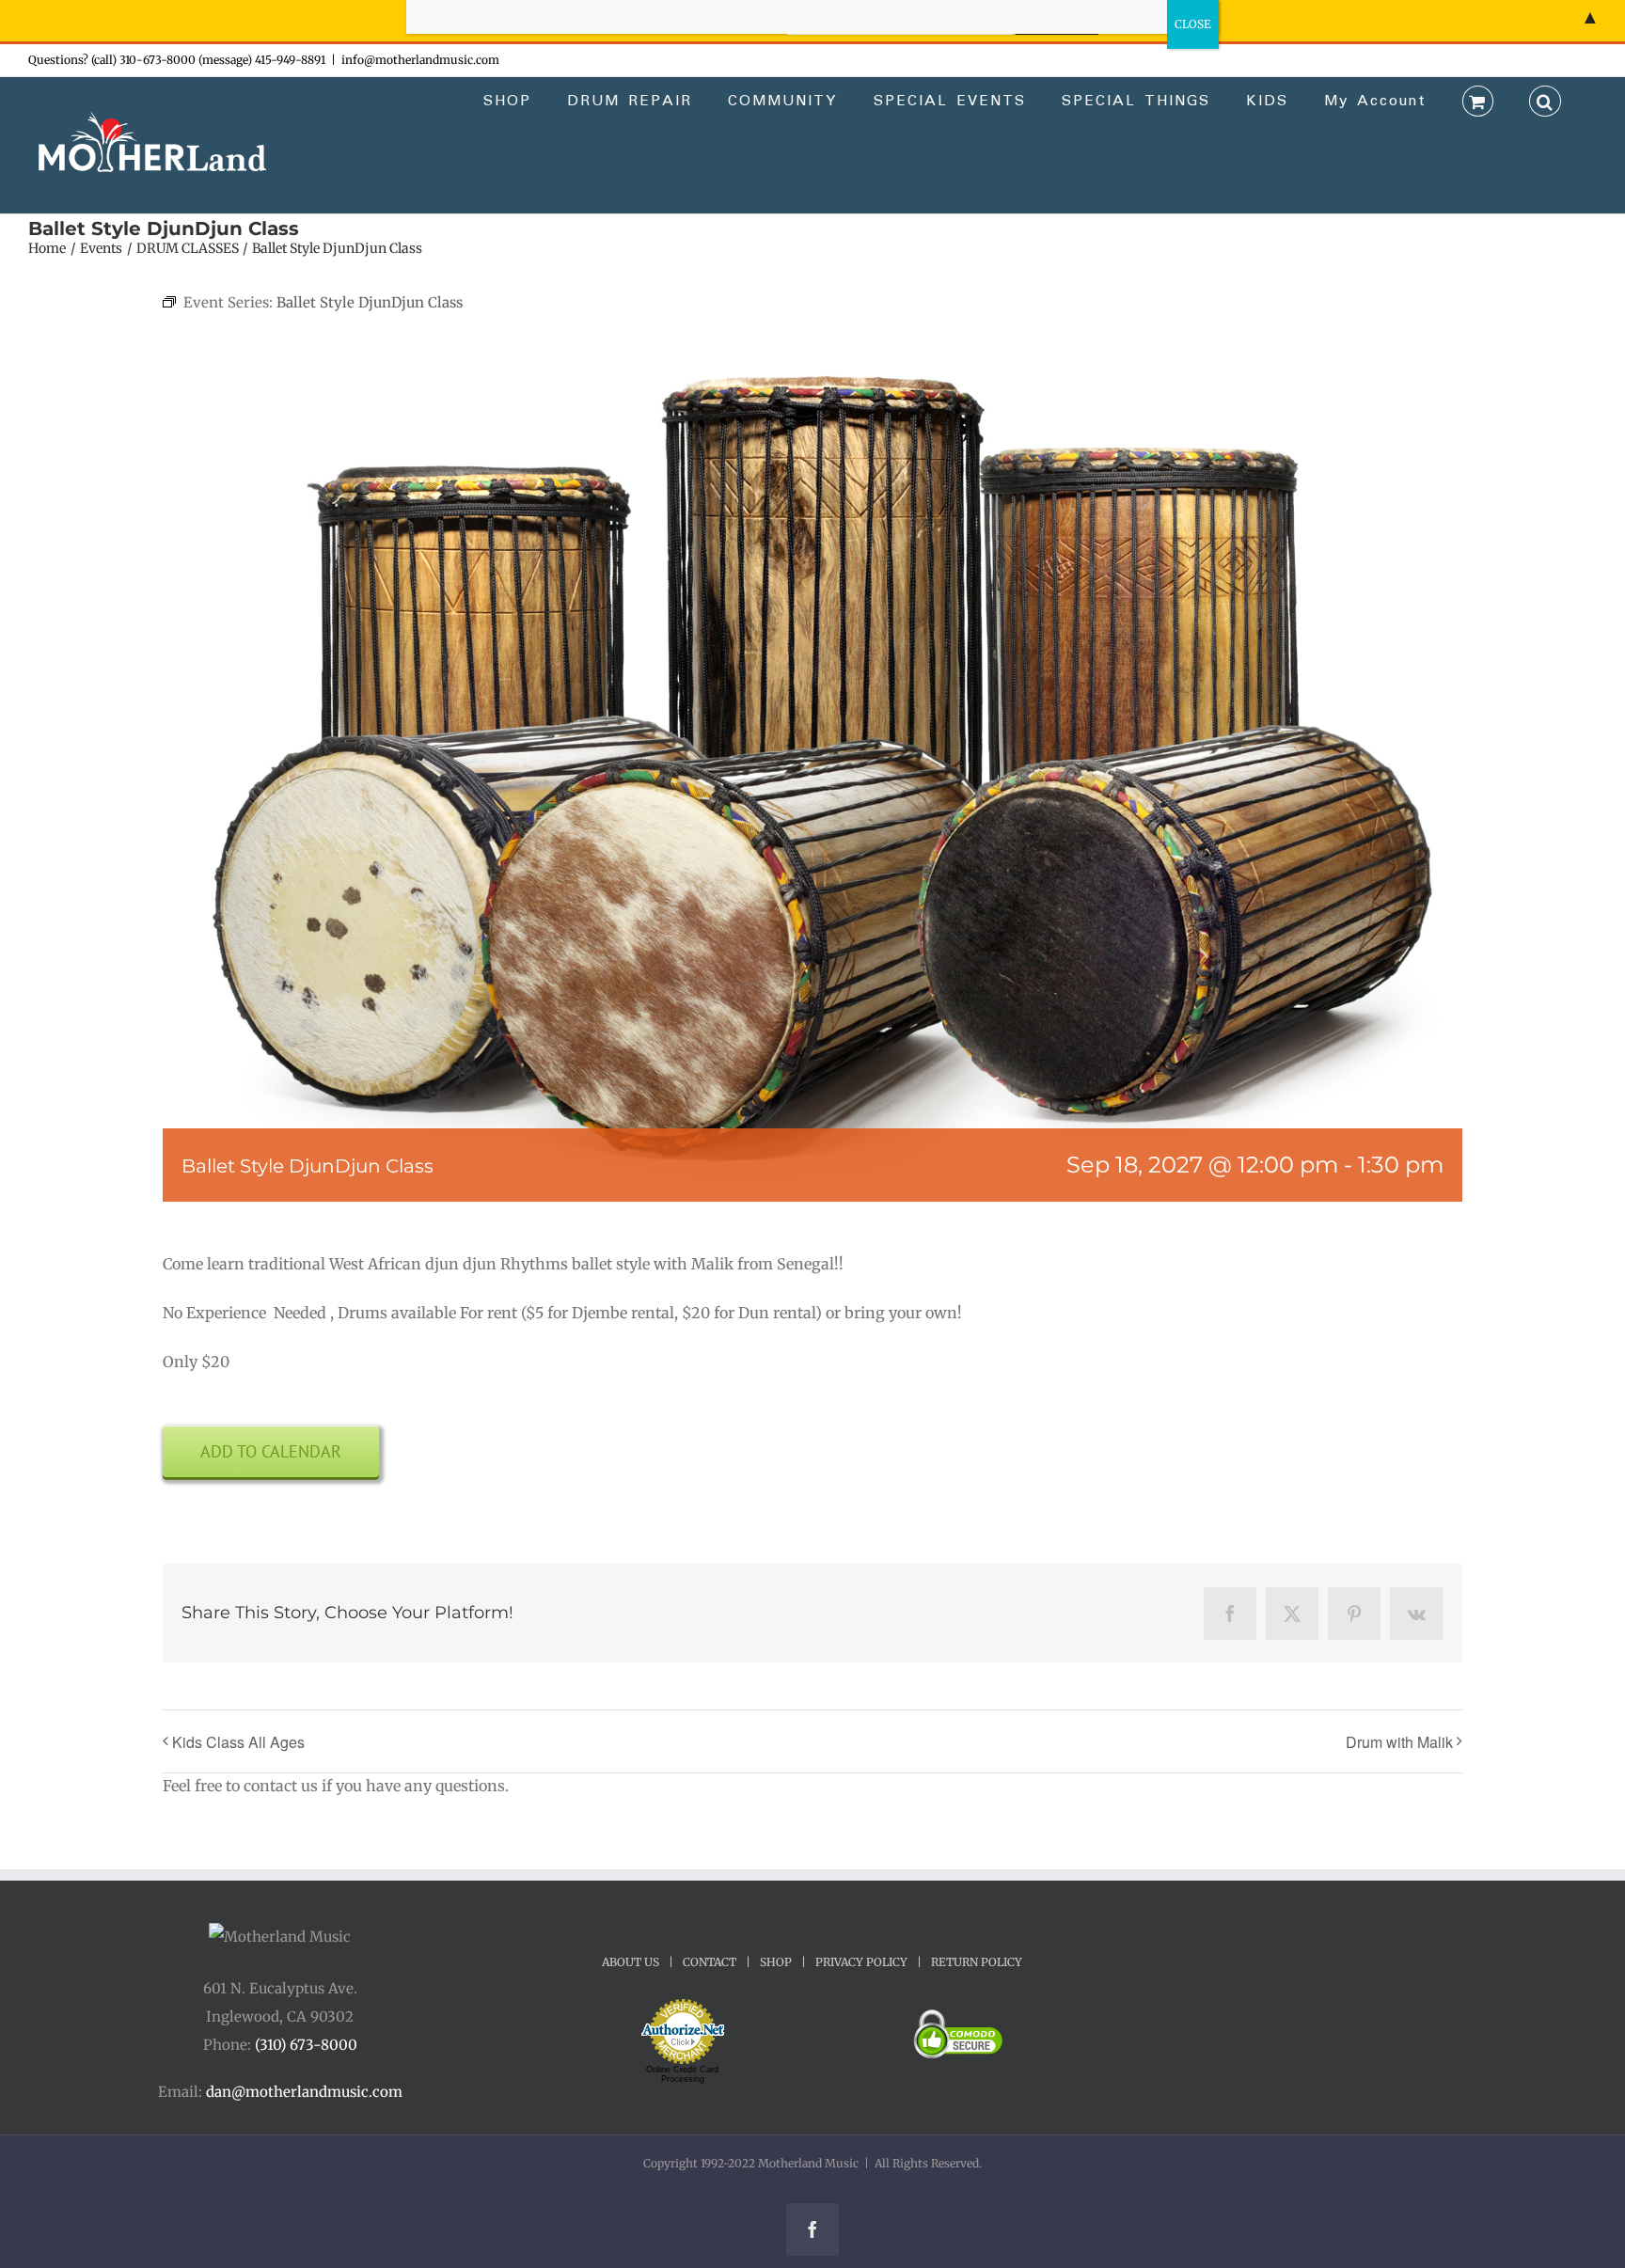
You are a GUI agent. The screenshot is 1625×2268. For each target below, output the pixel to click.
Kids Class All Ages (238, 1742)
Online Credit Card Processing (682, 2074)
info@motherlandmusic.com (420, 60)
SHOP (776, 1962)
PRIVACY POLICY (861, 1962)
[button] (1545, 100)
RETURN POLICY (977, 1962)
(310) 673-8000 (306, 2045)
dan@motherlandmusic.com (304, 2092)
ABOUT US (631, 1962)
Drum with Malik (1399, 1742)
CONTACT (710, 1962)
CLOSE (1193, 24)
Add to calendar (271, 1451)
